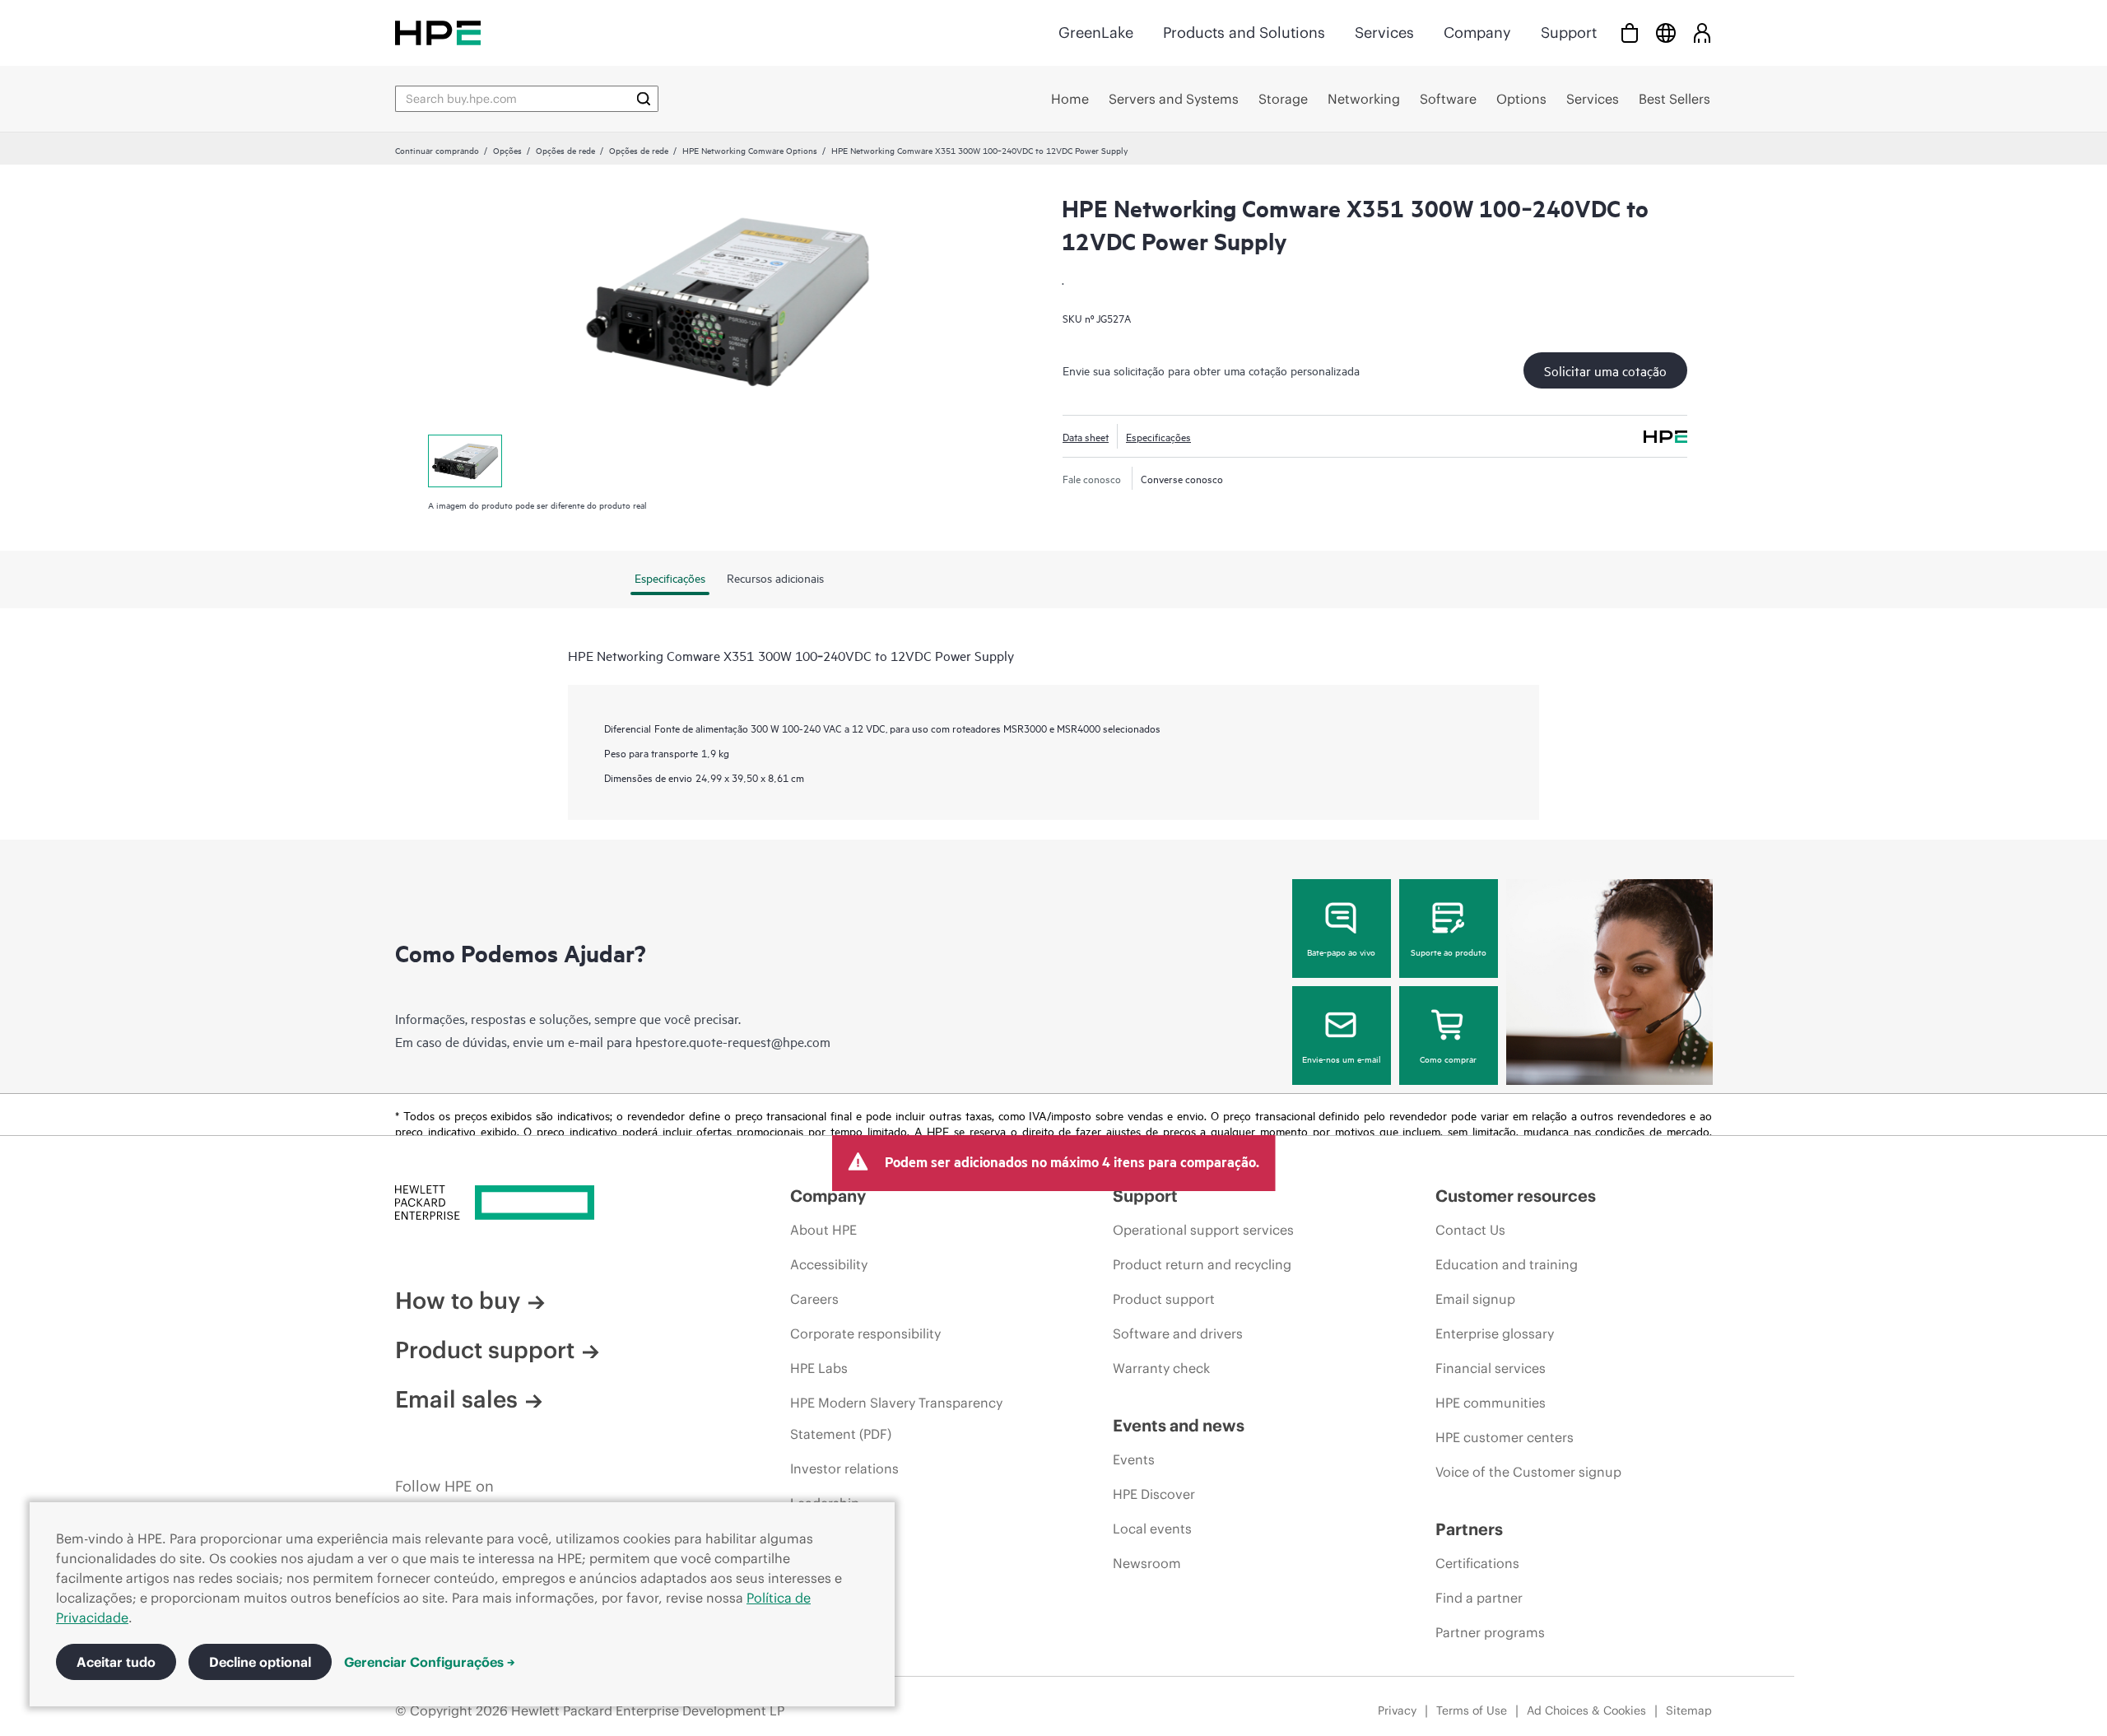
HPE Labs (819, 1368)
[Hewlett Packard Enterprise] (438, 33)
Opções (507, 150)
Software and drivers (1178, 1333)
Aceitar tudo (116, 1662)
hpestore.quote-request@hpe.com (733, 1041)
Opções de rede (565, 150)
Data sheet (1086, 436)
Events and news (1179, 1425)
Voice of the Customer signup (1528, 1472)
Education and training (1507, 1264)
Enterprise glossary (1495, 1333)
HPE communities (1491, 1403)
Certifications (1477, 1563)
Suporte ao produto (1449, 952)
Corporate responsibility (865, 1333)
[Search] (644, 99)
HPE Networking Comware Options (750, 150)
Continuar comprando (437, 150)
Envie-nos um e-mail (1342, 1059)
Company (1477, 33)
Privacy (1397, 1710)
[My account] (1702, 33)
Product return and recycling (1202, 1264)
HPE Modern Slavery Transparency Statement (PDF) (896, 1418)
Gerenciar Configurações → (430, 1662)
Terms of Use (1472, 1710)
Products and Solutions (1244, 33)
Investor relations (844, 1468)
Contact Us (1470, 1230)
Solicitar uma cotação (1605, 370)
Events (1134, 1459)
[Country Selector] (1666, 33)
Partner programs (1490, 1632)
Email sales (456, 1399)
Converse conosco (1182, 478)
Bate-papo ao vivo (1341, 952)
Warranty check (1161, 1368)
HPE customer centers (1505, 1437)
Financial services (1491, 1368)
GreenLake (1096, 33)
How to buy (458, 1301)
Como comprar (1448, 1059)
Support (1569, 33)
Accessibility (829, 1264)
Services (1384, 33)
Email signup (1475, 1299)
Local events (1152, 1529)
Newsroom (1147, 1563)
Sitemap (1689, 1710)
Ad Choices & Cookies (1586, 1710)
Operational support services (1203, 1230)
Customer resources (1516, 1196)
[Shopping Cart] (1630, 33)
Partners (1469, 1529)
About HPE (823, 1230)
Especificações (1158, 436)
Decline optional (260, 1662)
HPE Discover (1154, 1494)
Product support (485, 1350)
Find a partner (1479, 1598)
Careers (814, 1299)
